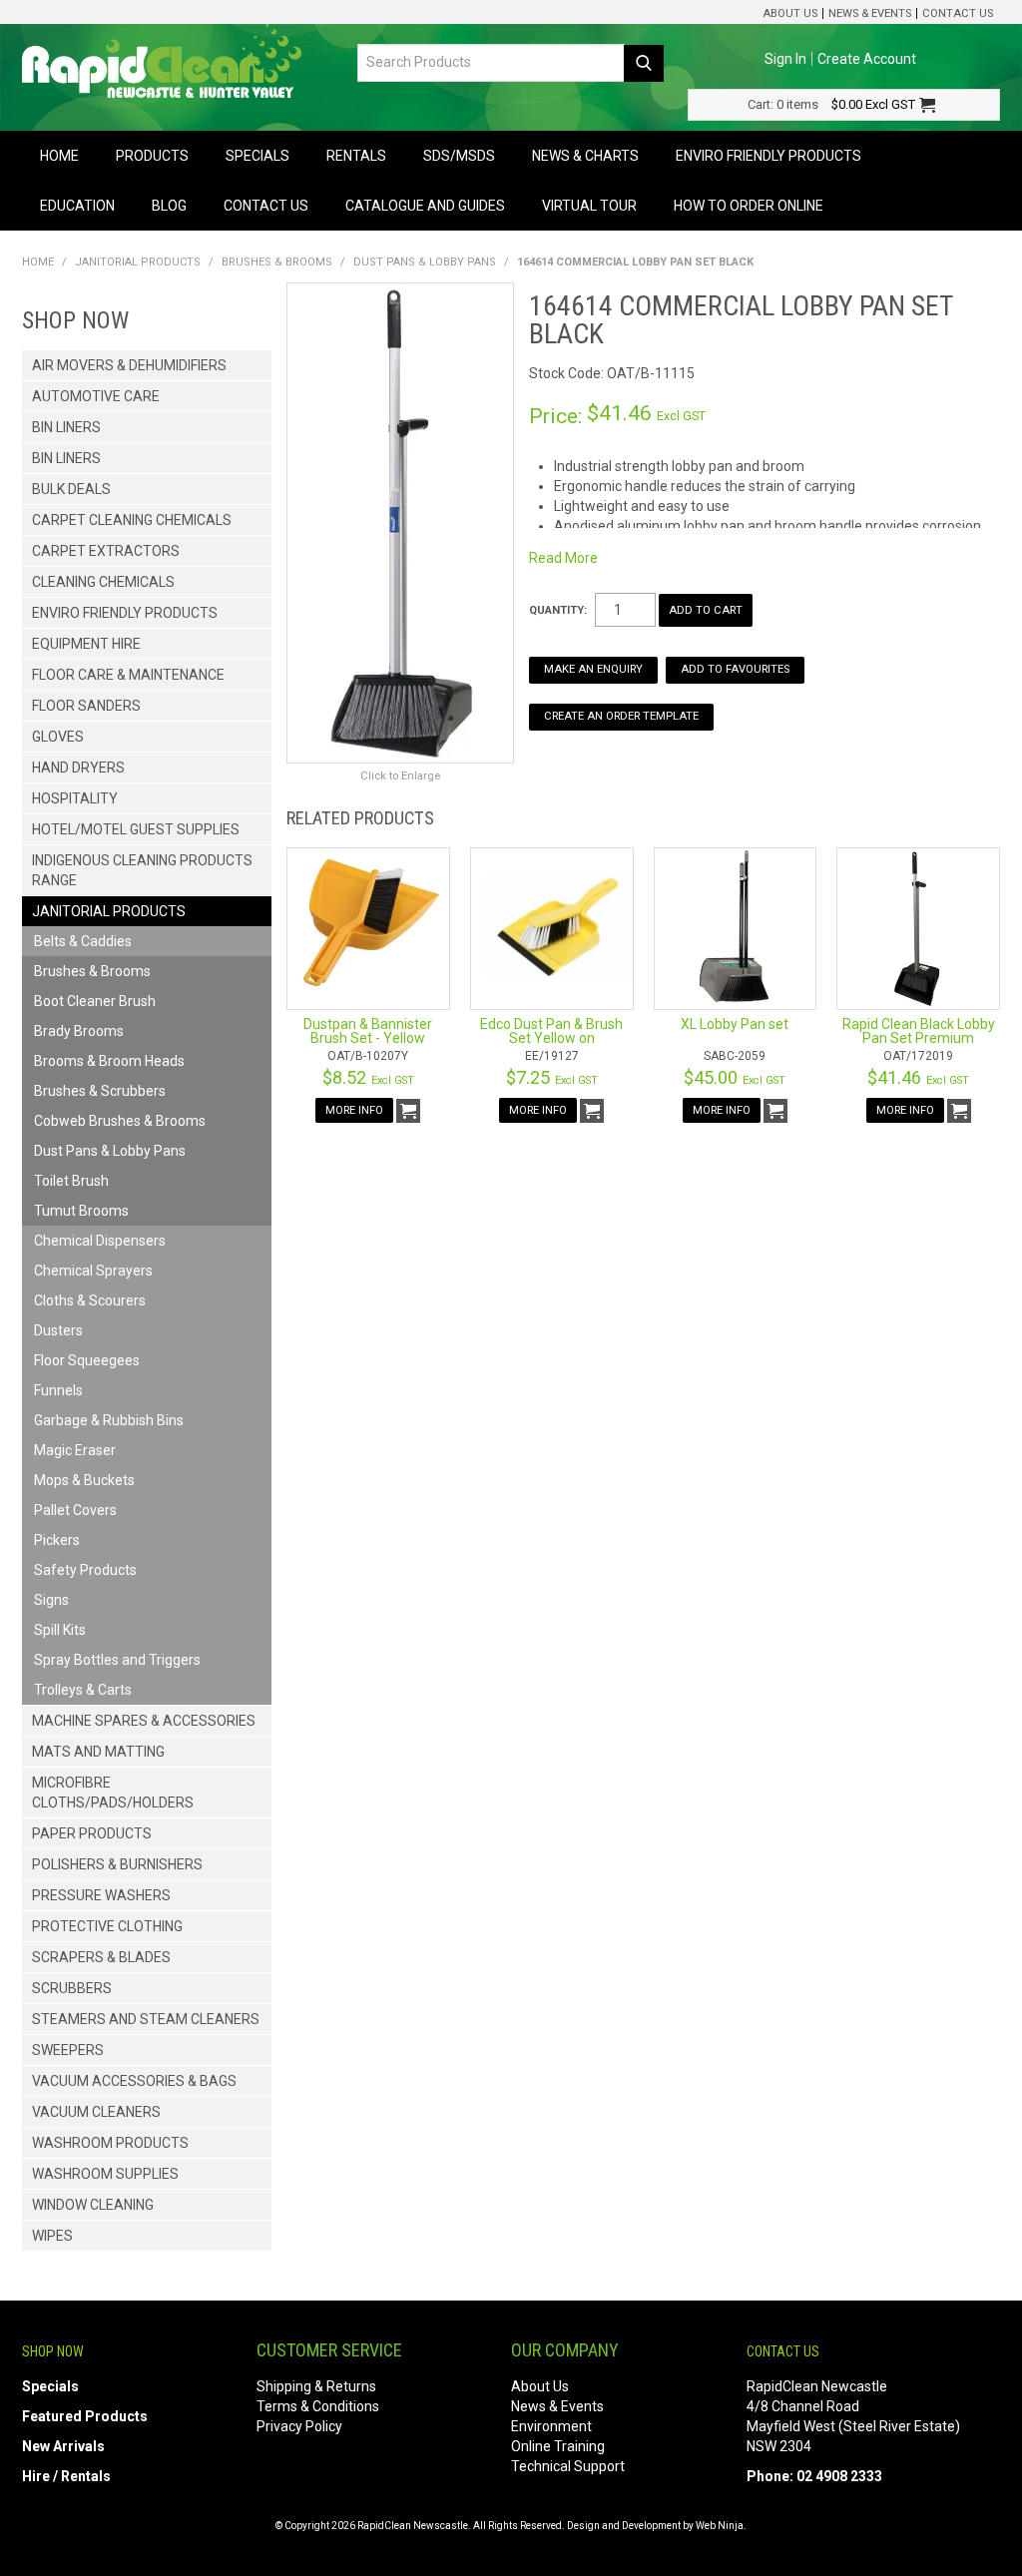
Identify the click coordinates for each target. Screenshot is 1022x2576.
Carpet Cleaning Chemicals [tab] (132, 520)
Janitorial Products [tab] (109, 911)
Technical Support (568, 2466)
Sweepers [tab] (68, 2050)
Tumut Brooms (81, 1211)
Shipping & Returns (316, 2386)
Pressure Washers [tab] (101, 1895)
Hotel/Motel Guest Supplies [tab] (136, 829)
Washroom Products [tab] (110, 2143)
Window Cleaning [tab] (93, 2205)
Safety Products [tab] (85, 1570)
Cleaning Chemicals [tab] (103, 582)
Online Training (558, 2446)
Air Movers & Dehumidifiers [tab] (129, 365)
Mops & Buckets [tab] (84, 1480)
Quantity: (558, 610)
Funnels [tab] (58, 1390)
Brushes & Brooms (277, 262)
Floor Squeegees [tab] (87, 1360)
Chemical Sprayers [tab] (93, 1271)
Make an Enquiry (593, 669)
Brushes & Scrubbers (100, 1091)
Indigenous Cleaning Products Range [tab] (142, 870)
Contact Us (958, 13)
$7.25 (552, 1077)
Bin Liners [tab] (66, 427)
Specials (257, 156)
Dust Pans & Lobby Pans (425, 262)
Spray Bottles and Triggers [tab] (117, 1660)
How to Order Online (749, 206)
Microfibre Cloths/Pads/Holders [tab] (113, 1793)
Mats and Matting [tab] (98, 1752)
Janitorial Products (138, 262)
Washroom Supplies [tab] (105, 2174)
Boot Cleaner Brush (95, 1001)
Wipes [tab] (52, 2236)
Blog (169, 206)
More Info (354, 1110)
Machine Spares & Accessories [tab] (144, 1721)
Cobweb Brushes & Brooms (120, 1121)
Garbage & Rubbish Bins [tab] (109, 1420)
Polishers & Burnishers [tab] (117, 1864)
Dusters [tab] (58, 1330)
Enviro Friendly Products (768, 156)
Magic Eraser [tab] (75, 1450)
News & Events (870, 13)
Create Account (867, 59)
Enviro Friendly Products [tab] (125, 613)
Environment (551, 2426)
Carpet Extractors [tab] (106, 551)
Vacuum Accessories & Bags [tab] (134, 2081)
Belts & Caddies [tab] (83, 941)
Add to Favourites (735, 669)
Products (152, 156)
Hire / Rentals (66, 2476)
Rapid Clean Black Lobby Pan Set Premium (919, 1031)
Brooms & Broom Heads (109, 1061)
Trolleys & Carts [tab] (83, 1690)
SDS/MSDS (459, 156)
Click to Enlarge (400, 776)
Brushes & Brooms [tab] (92, 971)
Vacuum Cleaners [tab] (96, 2112)
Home (59, 156)
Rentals (356, 156)
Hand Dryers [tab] (78, 768)
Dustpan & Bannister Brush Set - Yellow (368, 1031)
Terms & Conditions (318, 2406)
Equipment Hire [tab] (86, 644)
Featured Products (85, 2416)
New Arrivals (63, 2446)
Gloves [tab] (58, 737)
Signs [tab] (51, 1600)
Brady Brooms (79, 1031)
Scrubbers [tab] (72, 1988)
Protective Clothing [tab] (107, 1926)
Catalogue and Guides (425, 206)
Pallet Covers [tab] (75, 1510)
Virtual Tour (589, 206)
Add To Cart (408, 1111)
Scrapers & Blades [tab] (101, 1957)
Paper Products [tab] (92, 1833)
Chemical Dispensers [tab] (100, 1241)
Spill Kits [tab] (60, 1630)
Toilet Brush (71, 1181)
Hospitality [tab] (75, 798)
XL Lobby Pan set (735, 1024)
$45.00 (735, 1077)
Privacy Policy (299, 2426)
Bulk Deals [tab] (71, 489)
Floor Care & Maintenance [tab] (128, 675)
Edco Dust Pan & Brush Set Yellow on (551, 1031)
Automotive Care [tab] (96, 396)
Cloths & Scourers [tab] (90, 1300)
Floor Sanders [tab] (86, 706)
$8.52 (368, 1077)
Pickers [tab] (57, 1540)
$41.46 (918, 1077)
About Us (790, 13)
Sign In (785, 59)
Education (77, 206)
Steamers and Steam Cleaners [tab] (146, 2019)
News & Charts (585, 156)
